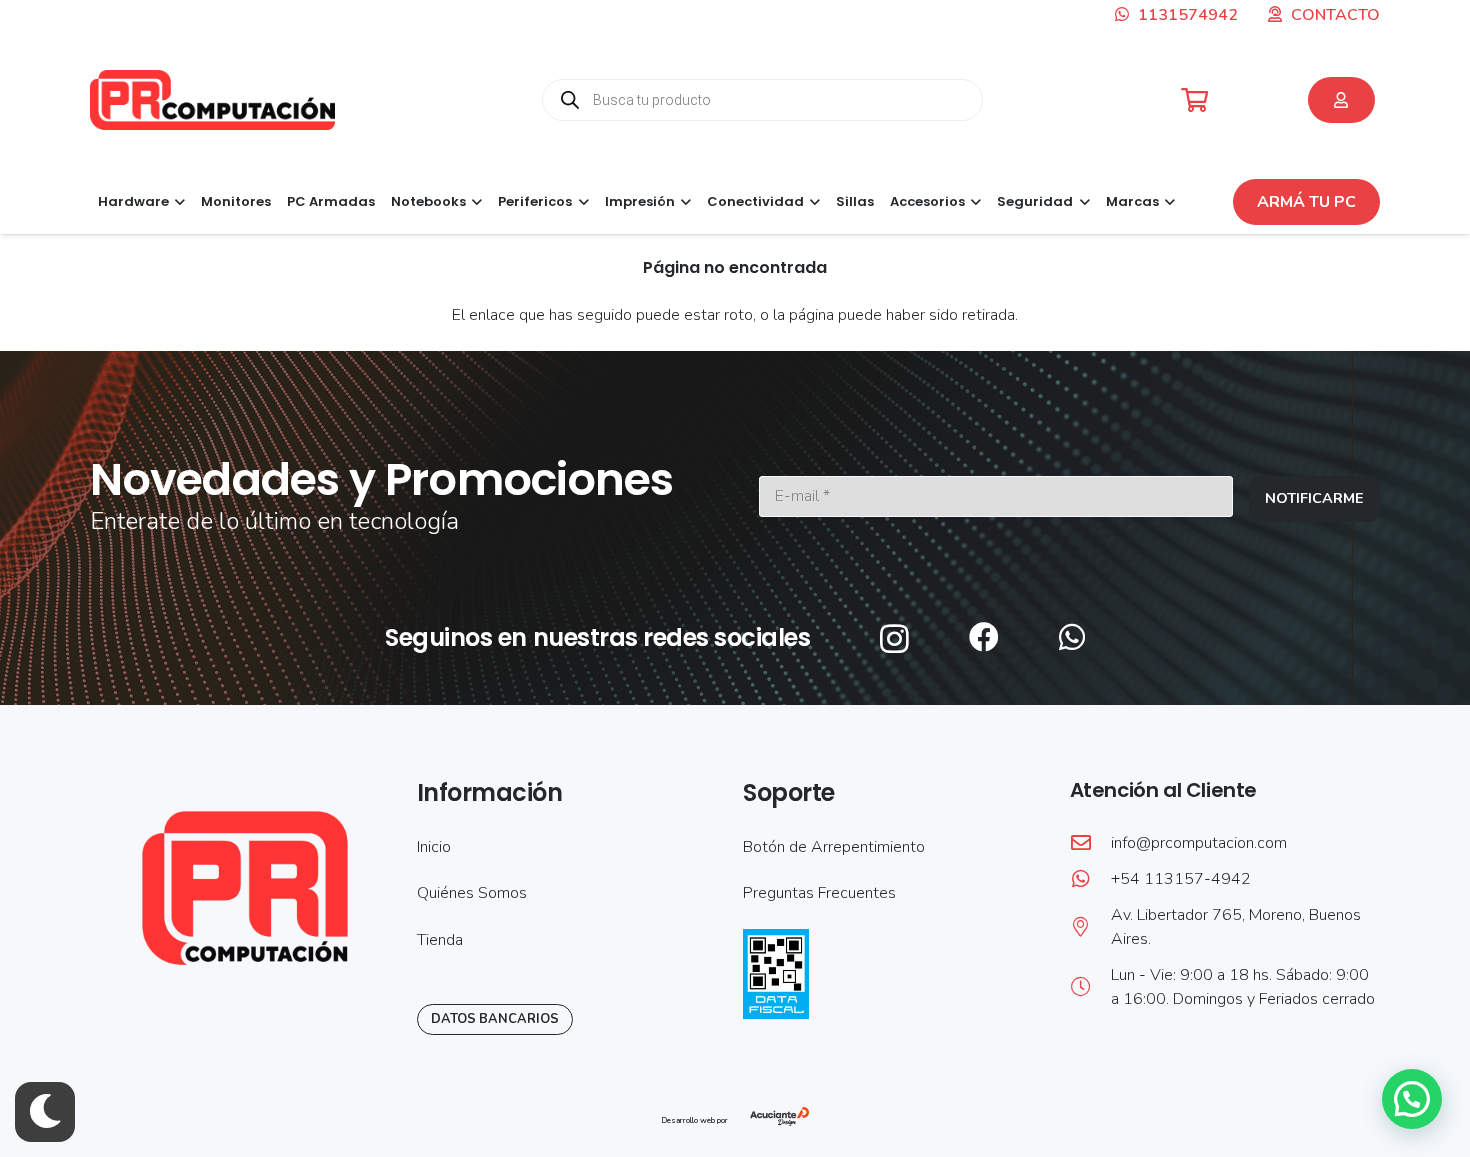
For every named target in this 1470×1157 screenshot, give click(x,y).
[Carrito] (1194, 100)
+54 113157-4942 (1181, 879)
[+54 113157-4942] (1090, 879)
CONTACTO (1335, 15)
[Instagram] (894, 638)
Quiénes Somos (472, 893)
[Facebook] (984, 637)
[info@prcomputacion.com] (1090, 843)
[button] (177, 202)
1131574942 (1186, 15)
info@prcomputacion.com (1199, 843)
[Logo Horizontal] (212, 100)
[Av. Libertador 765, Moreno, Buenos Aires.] (1090, 927)
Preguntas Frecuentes (819, 893)
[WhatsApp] (1072, 637)
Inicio (434, 847)
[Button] (1341, 100)
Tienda (440, 940)
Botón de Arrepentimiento (834, 847)
